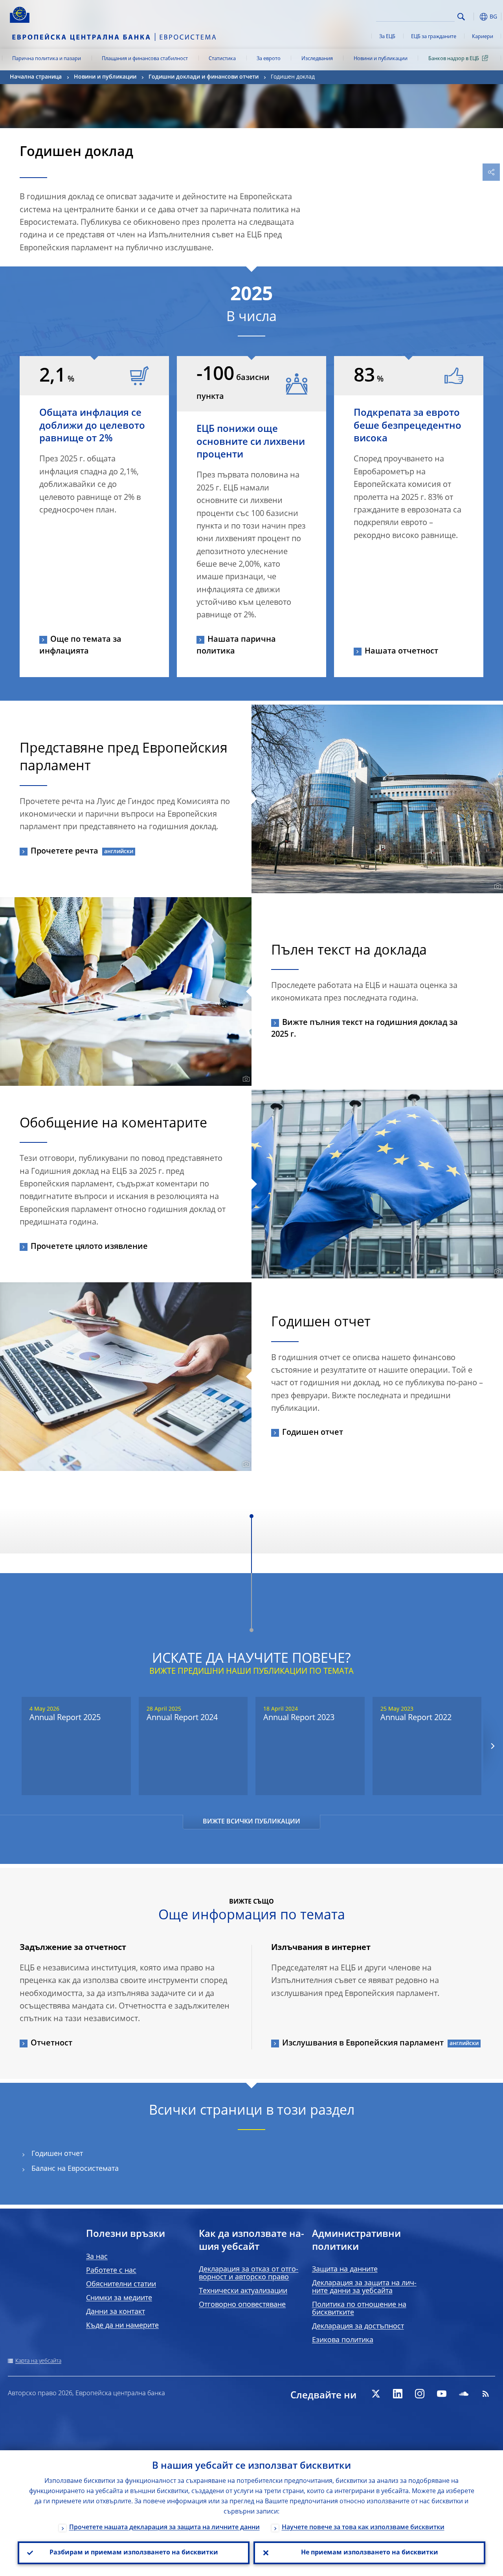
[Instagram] (420, 2394)
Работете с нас (111, 2271)
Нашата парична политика (236, 646)
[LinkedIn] (398, 2394)
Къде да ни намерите (122, 2326)
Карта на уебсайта (38, 2361)
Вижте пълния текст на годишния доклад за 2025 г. (364, 1029)
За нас (97, 2257)
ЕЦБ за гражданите (434, 37)
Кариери (483, 37)
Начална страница (36, 77)
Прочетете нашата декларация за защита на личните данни (164, 2528)
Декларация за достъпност (358, 2326)
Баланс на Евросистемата (75, 2169)
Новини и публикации (381, 59)
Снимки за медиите (119, 2298)
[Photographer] (497, 887)
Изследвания (317, 59)
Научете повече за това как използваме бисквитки (363, 2528)
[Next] (492, 1746)
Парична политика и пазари (47, 59)
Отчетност (51, 2044)
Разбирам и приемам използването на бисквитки (134, 2553)
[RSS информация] (486, 2394)
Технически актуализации (243, 2291)
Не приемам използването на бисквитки (370, 2553)
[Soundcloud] (464, 2394)
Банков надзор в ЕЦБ (454, 59)
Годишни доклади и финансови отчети (204, 77)
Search (461, 17)
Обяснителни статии (121, 2284)
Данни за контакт (116, 2312)
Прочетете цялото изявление (89, 1247)
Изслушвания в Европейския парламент (363, 2044)
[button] (474, 17)
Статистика (222, 59)
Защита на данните (345, 2269)
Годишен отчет (313, 1433)
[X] (376, 2394)
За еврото (269, 59)
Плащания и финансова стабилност (145, 59)
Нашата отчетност (401, 652)
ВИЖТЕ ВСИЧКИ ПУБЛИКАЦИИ (251, 1822)
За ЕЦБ (387, 37)
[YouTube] (442, 2394)
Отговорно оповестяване (242, 2305)
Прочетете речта (64, 852)
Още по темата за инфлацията (80, 646)
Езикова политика (343, 2340)
